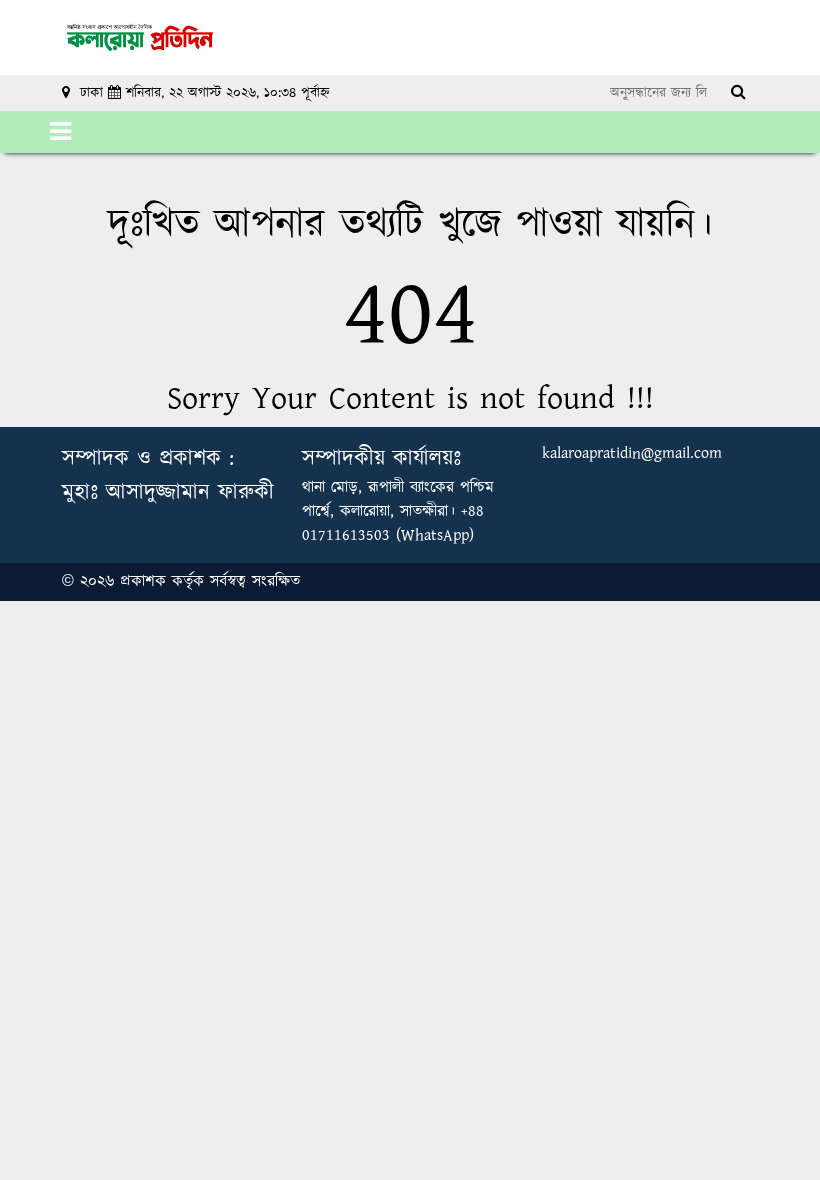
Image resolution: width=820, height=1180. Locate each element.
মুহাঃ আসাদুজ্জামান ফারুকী (168, 492)
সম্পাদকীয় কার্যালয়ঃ (381, 458)
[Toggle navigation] (60, 132)
